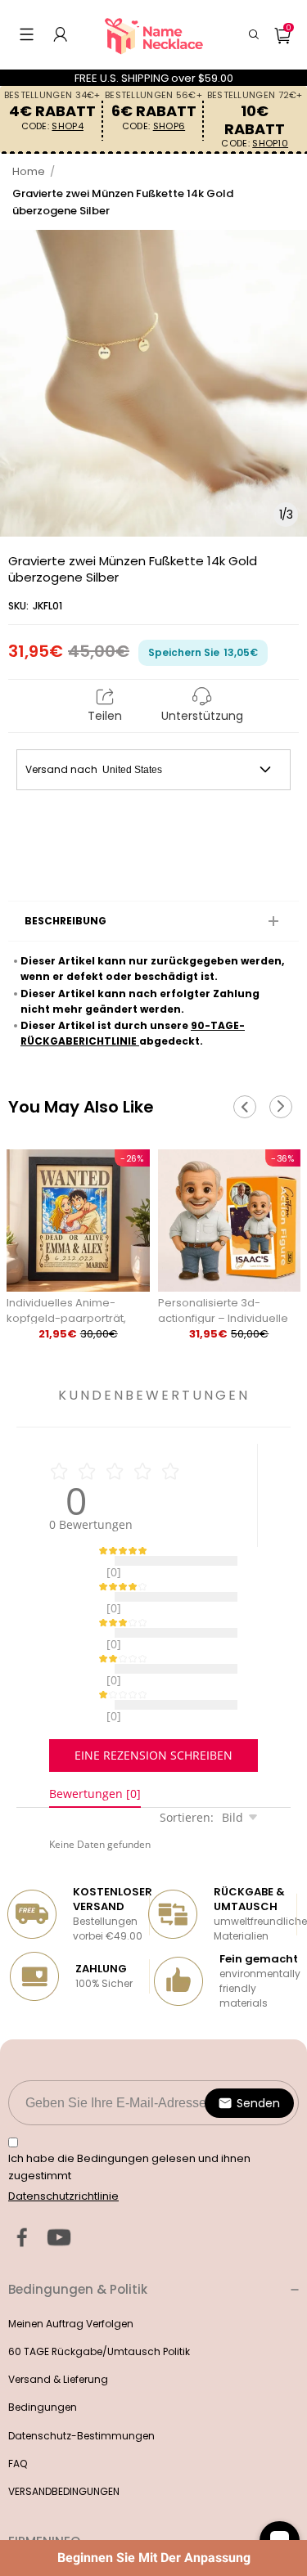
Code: (52, 126)
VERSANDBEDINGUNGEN (64, 2450)
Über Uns (30, 2535)
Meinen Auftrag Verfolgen (71, 2283)
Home (29, 171)
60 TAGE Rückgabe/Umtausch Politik (99, 2311)
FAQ (18, 2423)
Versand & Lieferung (58, 2338)
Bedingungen (43, 2366)
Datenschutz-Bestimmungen (81, 2395)
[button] (27, 34)
